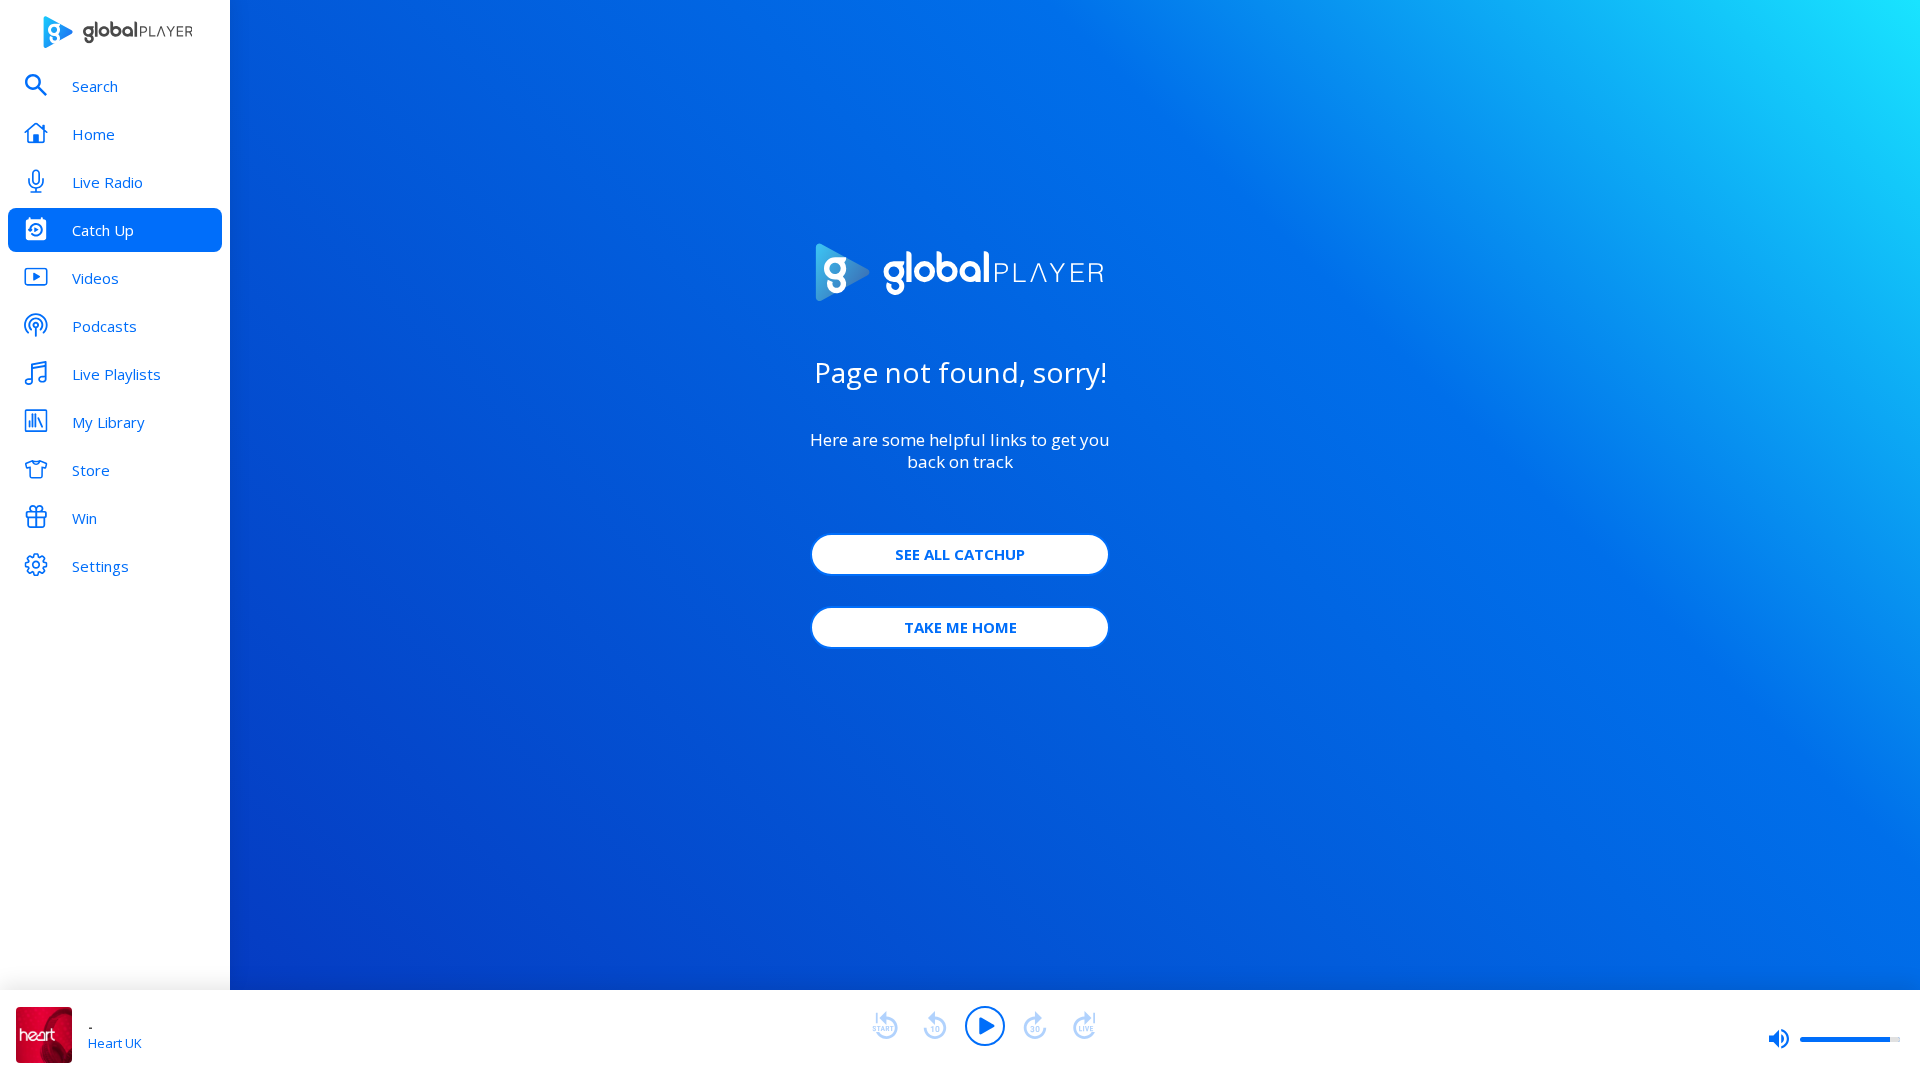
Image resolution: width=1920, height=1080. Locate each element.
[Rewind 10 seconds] (935, 1026)
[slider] (1834, 1039)
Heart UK (115, 1043)
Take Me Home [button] (960, 627)
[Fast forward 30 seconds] (1035, 1026)
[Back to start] (885, 1026)
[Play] (985, 1026)
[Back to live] (1085, 1026)
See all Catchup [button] (960, 554)
